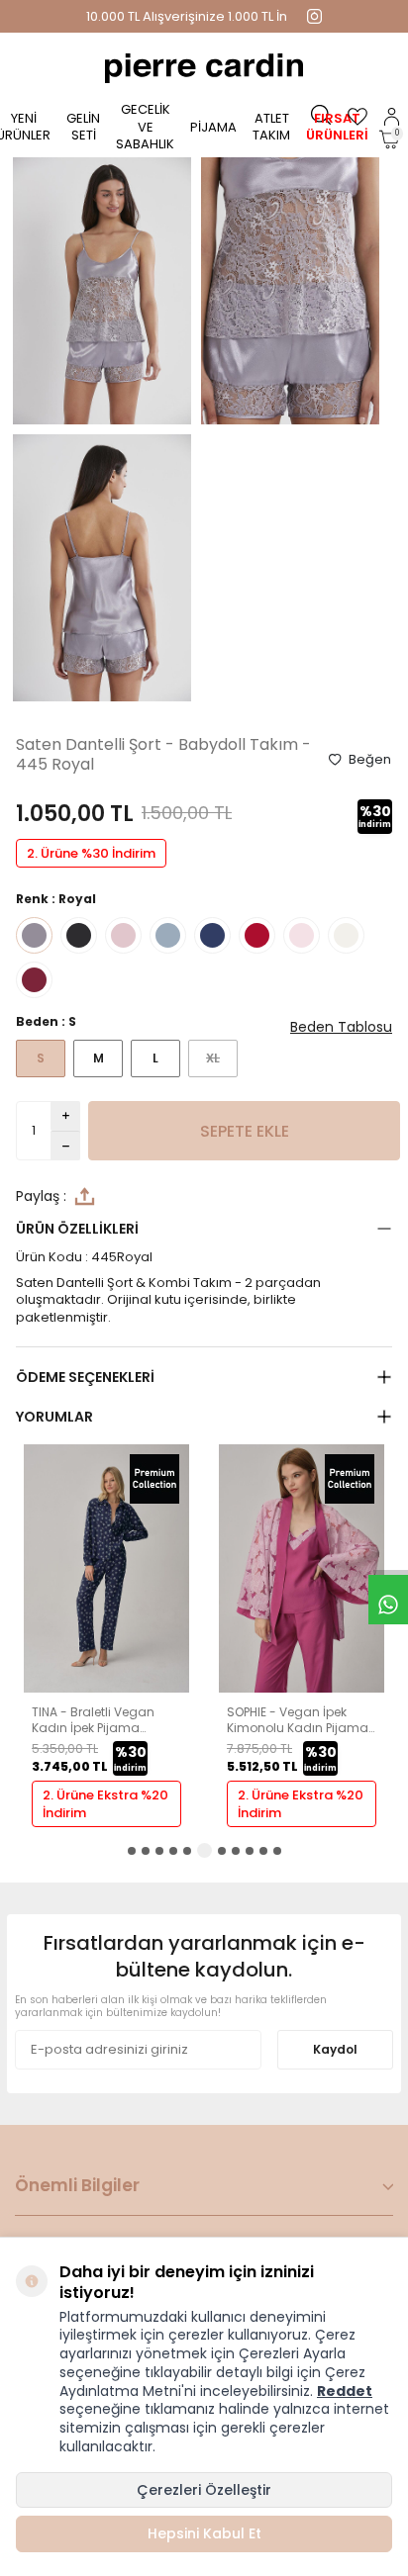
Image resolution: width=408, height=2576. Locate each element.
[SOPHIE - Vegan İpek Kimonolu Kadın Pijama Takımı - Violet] (106, 1688)
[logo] (204, 68)
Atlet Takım (271, 127)
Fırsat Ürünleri (337, 127)
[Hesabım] (392, 117)
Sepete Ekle (245, 1131)
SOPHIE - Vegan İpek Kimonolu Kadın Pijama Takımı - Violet (102, 1720)
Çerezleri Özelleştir (204, 2490)
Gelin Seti (83, 127)
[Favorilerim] (357, 117)
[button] (132, 1851)
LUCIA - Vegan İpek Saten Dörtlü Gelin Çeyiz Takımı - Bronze (298, 1720)
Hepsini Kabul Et (204, 2533)
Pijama (213, 127)
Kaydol (335, 2049)
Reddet (345, 2391)
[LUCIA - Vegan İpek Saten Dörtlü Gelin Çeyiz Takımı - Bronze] (302, 1688)
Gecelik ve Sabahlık (145, 127)
